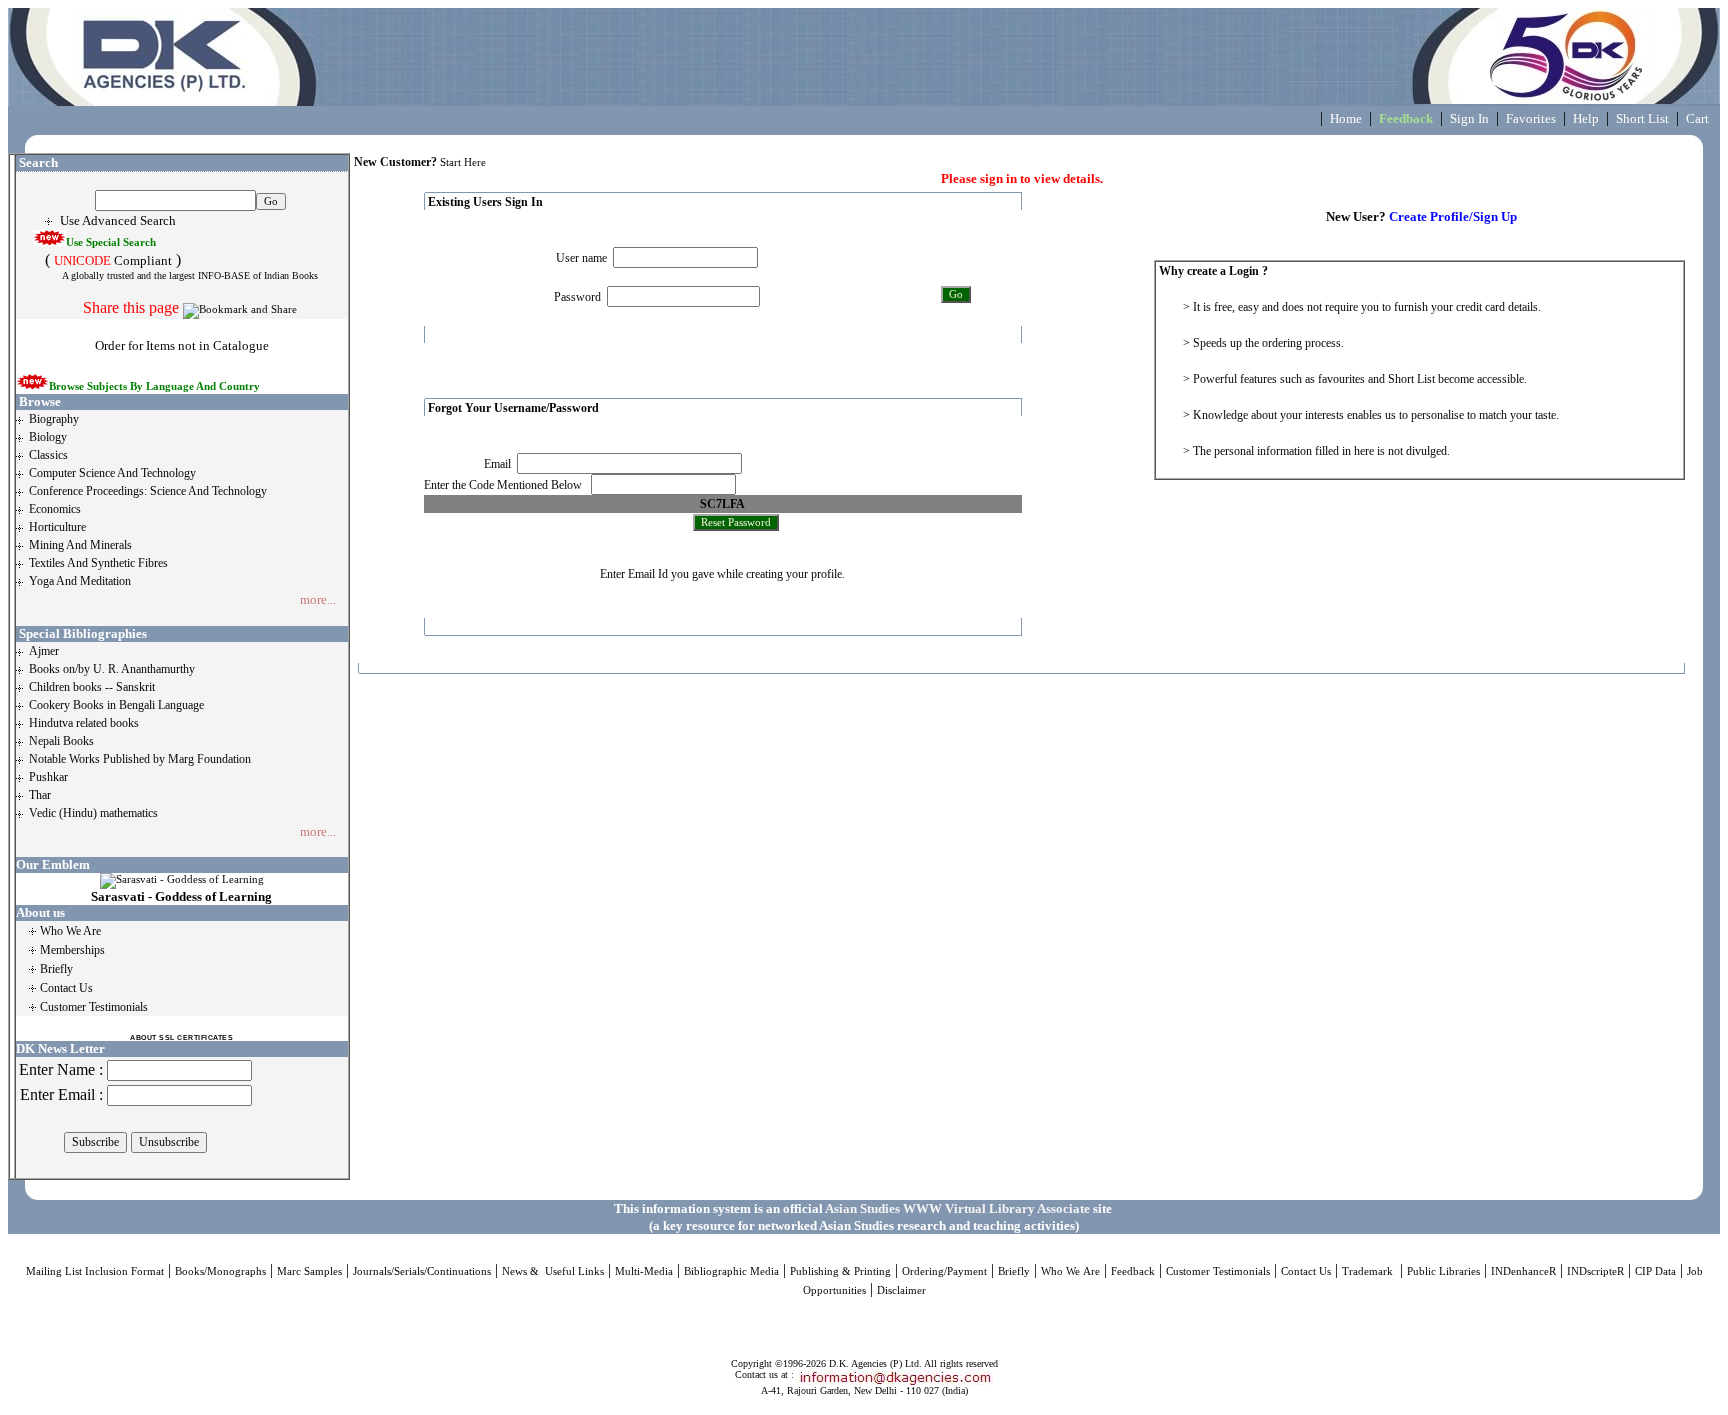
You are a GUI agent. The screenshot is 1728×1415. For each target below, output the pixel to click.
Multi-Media (644, 1271)
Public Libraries (1443, 1271)
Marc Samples (309, 1271)
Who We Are (1070, 1271)
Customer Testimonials (1218, 1271)
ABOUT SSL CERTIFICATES (181, 1037)
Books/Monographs (220, 1271)
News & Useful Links (553, 1271)
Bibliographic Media (731, 1271)
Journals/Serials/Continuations (422, 1271)
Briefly (1014, 1271)
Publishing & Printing (840, 1271)
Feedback (1133, 1271)
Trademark (1369, 1271)
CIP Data (1655, 1271)
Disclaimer (901, 1290)
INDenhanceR (1523, 1271)
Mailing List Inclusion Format (95, 1271)
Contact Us (1306, 1271)
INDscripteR (1595, 1271)
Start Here (463, 162)
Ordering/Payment (944, 1271)
